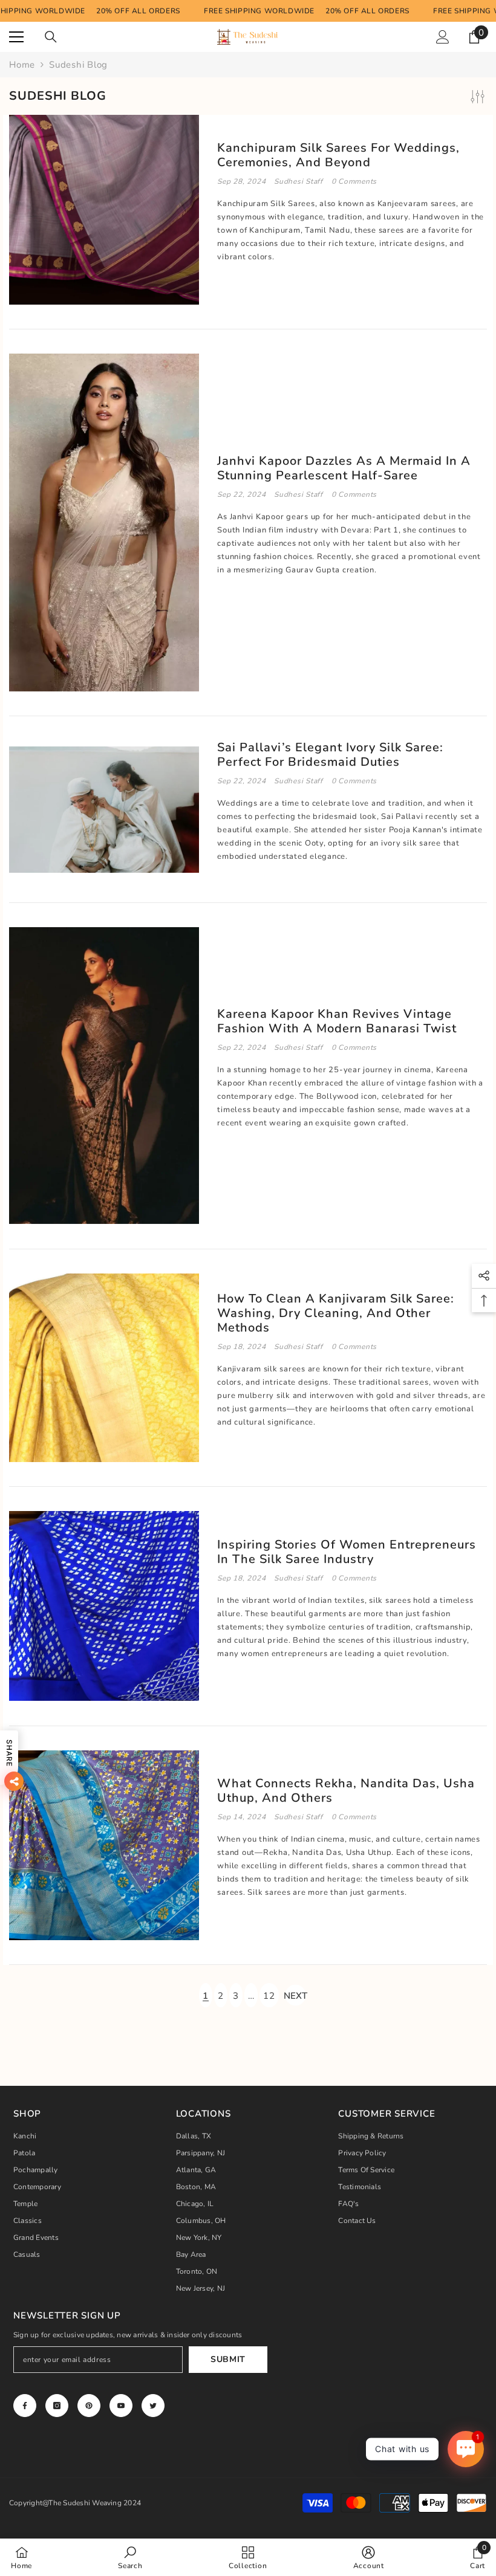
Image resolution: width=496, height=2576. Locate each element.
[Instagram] (57, 2406)
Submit (228, 2359)
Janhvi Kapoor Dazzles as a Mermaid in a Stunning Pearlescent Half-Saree (344, 468)
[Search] (51, 37)
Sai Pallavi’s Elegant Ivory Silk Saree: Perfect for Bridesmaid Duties (330, 755)
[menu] (16, 37)
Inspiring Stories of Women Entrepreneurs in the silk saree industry (347, 1552)
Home (22, 65)
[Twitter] (153, 2406)
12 (269, 1996)
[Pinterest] (89, 2406)
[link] (130, 2557)
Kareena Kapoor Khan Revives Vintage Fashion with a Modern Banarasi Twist (337, 1021)
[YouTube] (121, 2406)
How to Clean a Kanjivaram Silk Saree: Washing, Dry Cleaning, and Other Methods (336, 1313)
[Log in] (443, 37)
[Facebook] (25, 2406)
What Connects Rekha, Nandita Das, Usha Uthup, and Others (346, 1791)
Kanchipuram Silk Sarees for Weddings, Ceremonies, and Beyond (338, 155)
